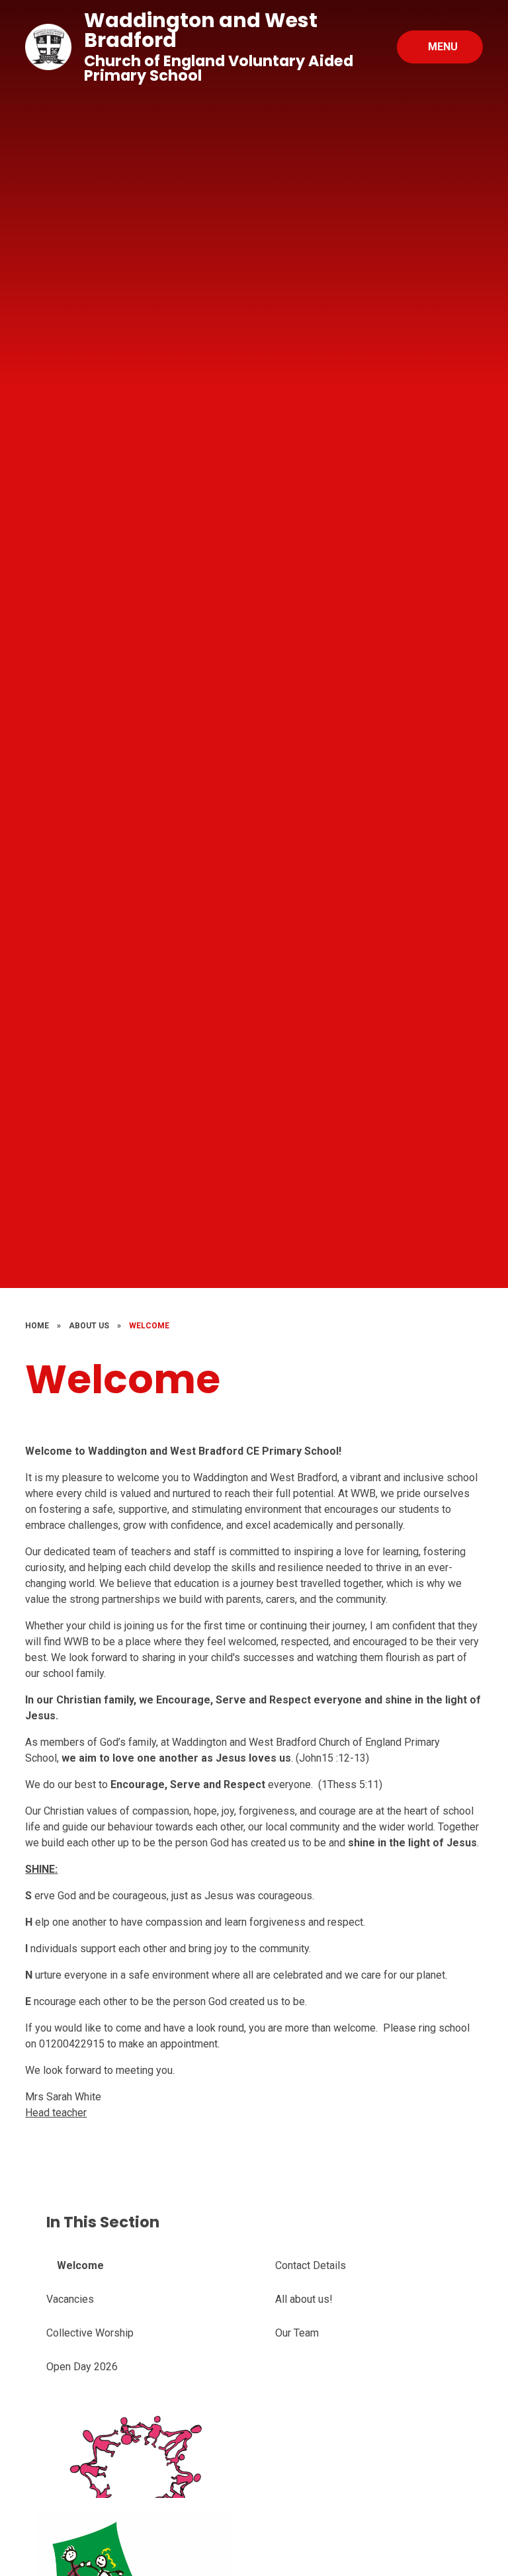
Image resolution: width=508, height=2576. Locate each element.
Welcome (149, 1326)
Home (37, 1326)
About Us (89, 1326)
